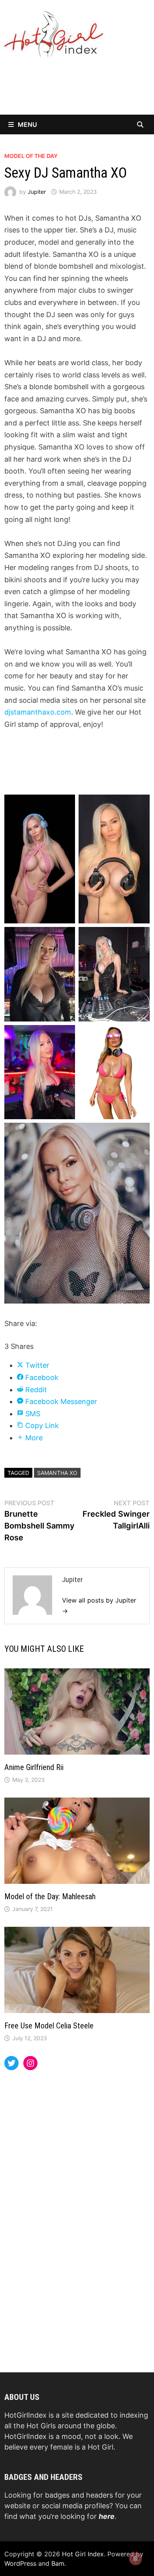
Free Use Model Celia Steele (49, 2026)
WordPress (20, 2563)
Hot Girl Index (83, 2554)
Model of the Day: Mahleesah (50, 1896)
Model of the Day (31, 156)
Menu (27, 124)
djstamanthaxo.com (38, 712)
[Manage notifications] (135, 2559)
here (107, 2516)
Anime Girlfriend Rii (34, 1767)
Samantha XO (57, 1473)
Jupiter (37, 192)
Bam (58, 2563)
